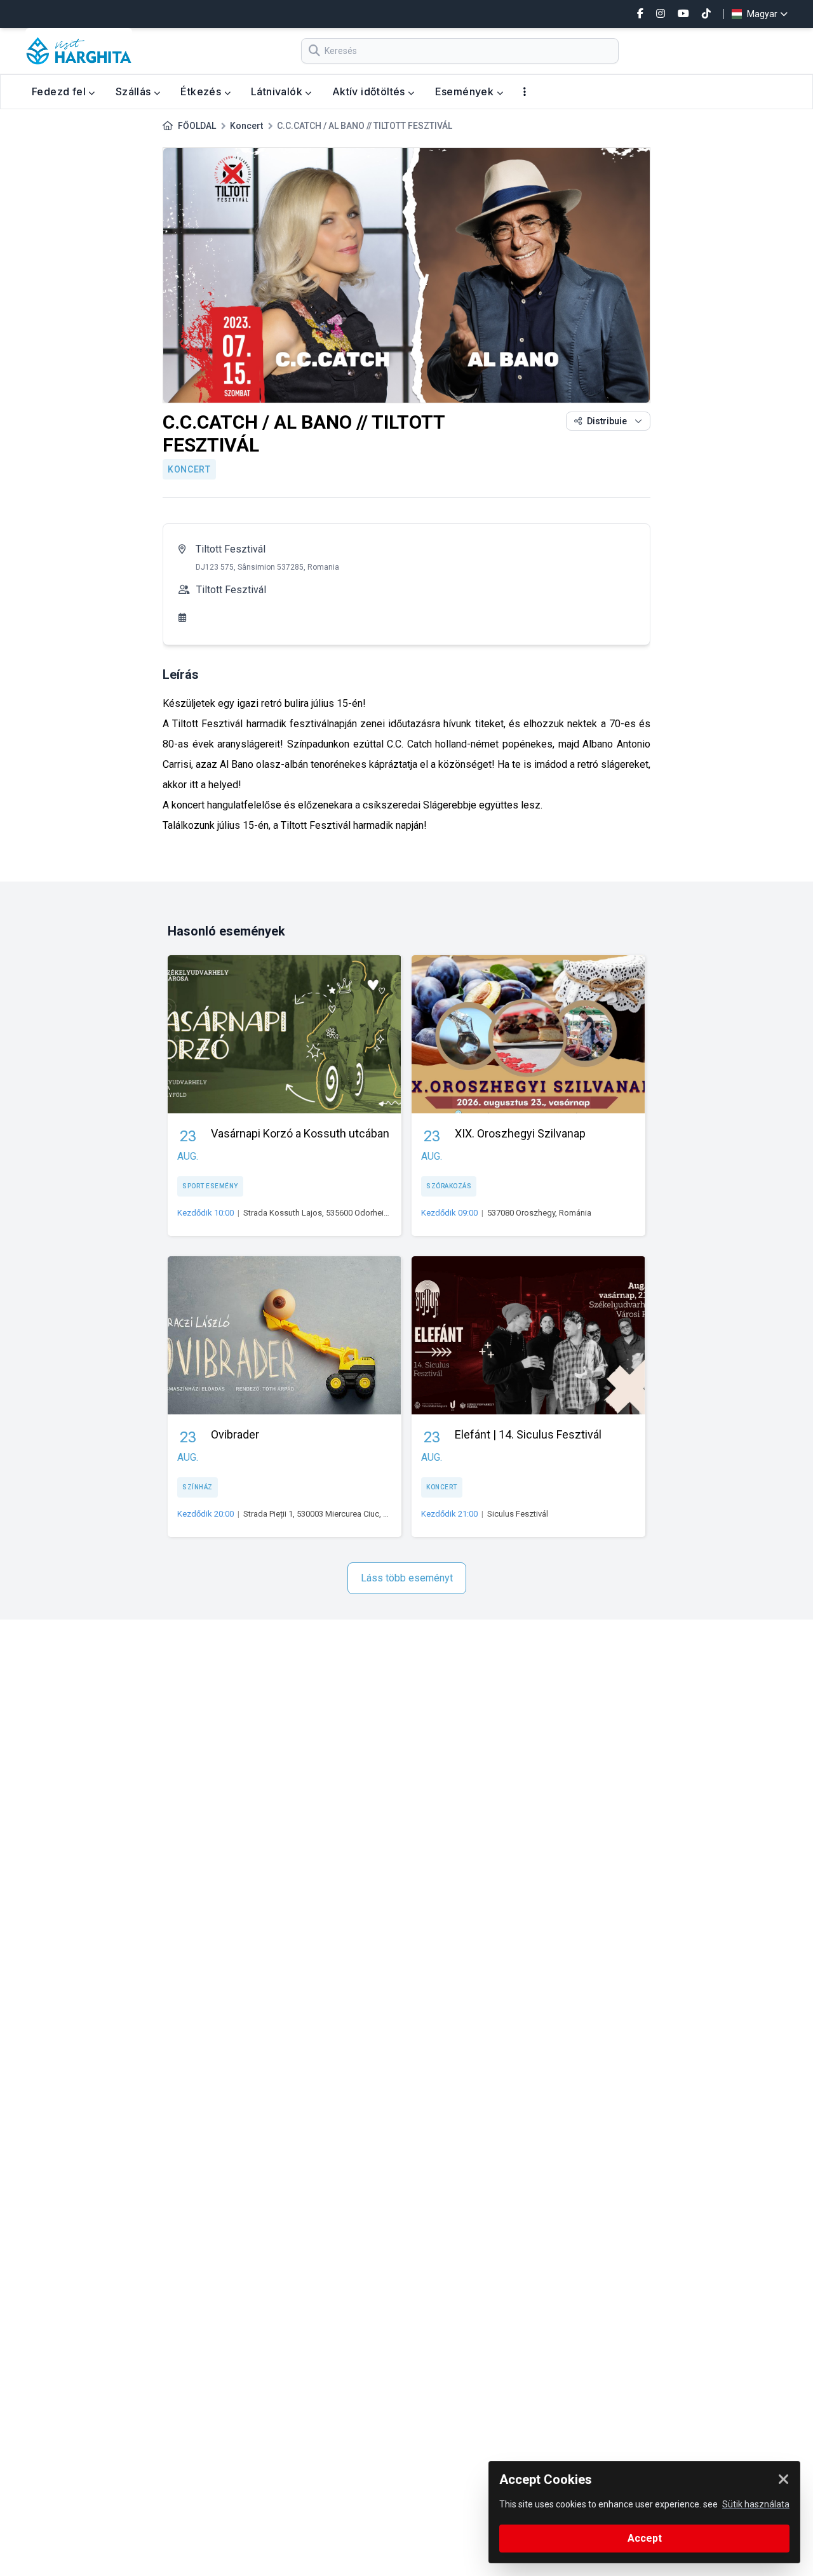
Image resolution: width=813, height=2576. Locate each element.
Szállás (135, 91)
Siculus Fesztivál (518, 1514)
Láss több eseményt (407, 1578)
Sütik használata (756, 2504)
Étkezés (202, 91)
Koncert (246, 126)
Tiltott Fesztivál (231, 549)
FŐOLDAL (197, 126)
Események (466, 91)
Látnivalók (278, 91)
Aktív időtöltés (370, 91)
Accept (645, 2538)
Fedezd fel (60, 91)
